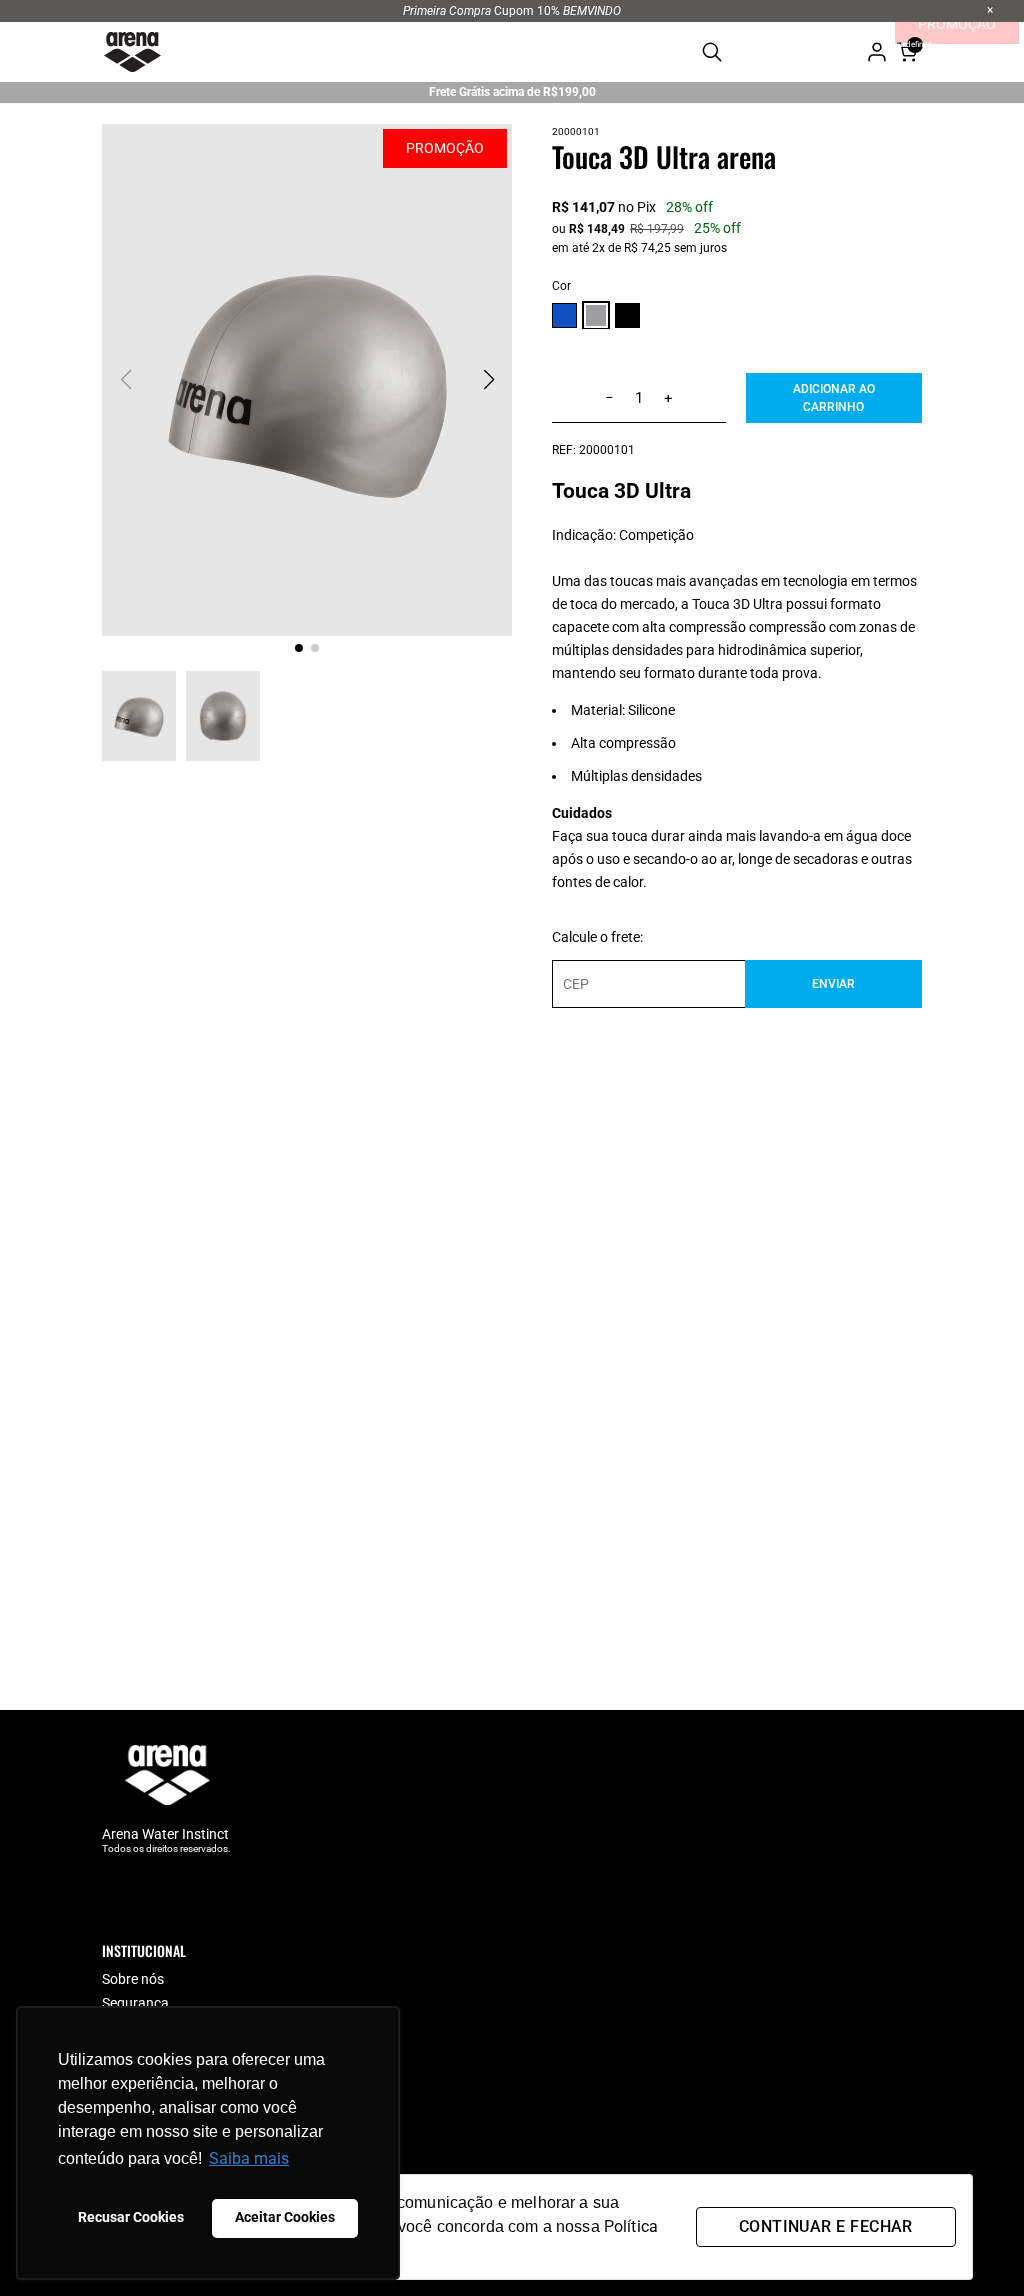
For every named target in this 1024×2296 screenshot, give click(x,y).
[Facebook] (112, 1890)
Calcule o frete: (597, 937)
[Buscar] (712, 52)
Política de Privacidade (172, 2170)
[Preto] (627, 317)
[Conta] (877, 52)
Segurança (135, 2003)
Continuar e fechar (826, 2226)
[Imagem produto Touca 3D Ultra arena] (307, 380)
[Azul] (564, 317)
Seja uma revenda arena (176, 2075)
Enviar (833, 984)
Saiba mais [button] (249, 2158)
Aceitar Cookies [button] (285, 2217)
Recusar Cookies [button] (131, 2217)
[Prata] (596, 317)
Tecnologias (139, 2051)
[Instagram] (151, 1890)
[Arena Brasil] (132, 52)
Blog (116, 2027)
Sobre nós (133, 1979)
